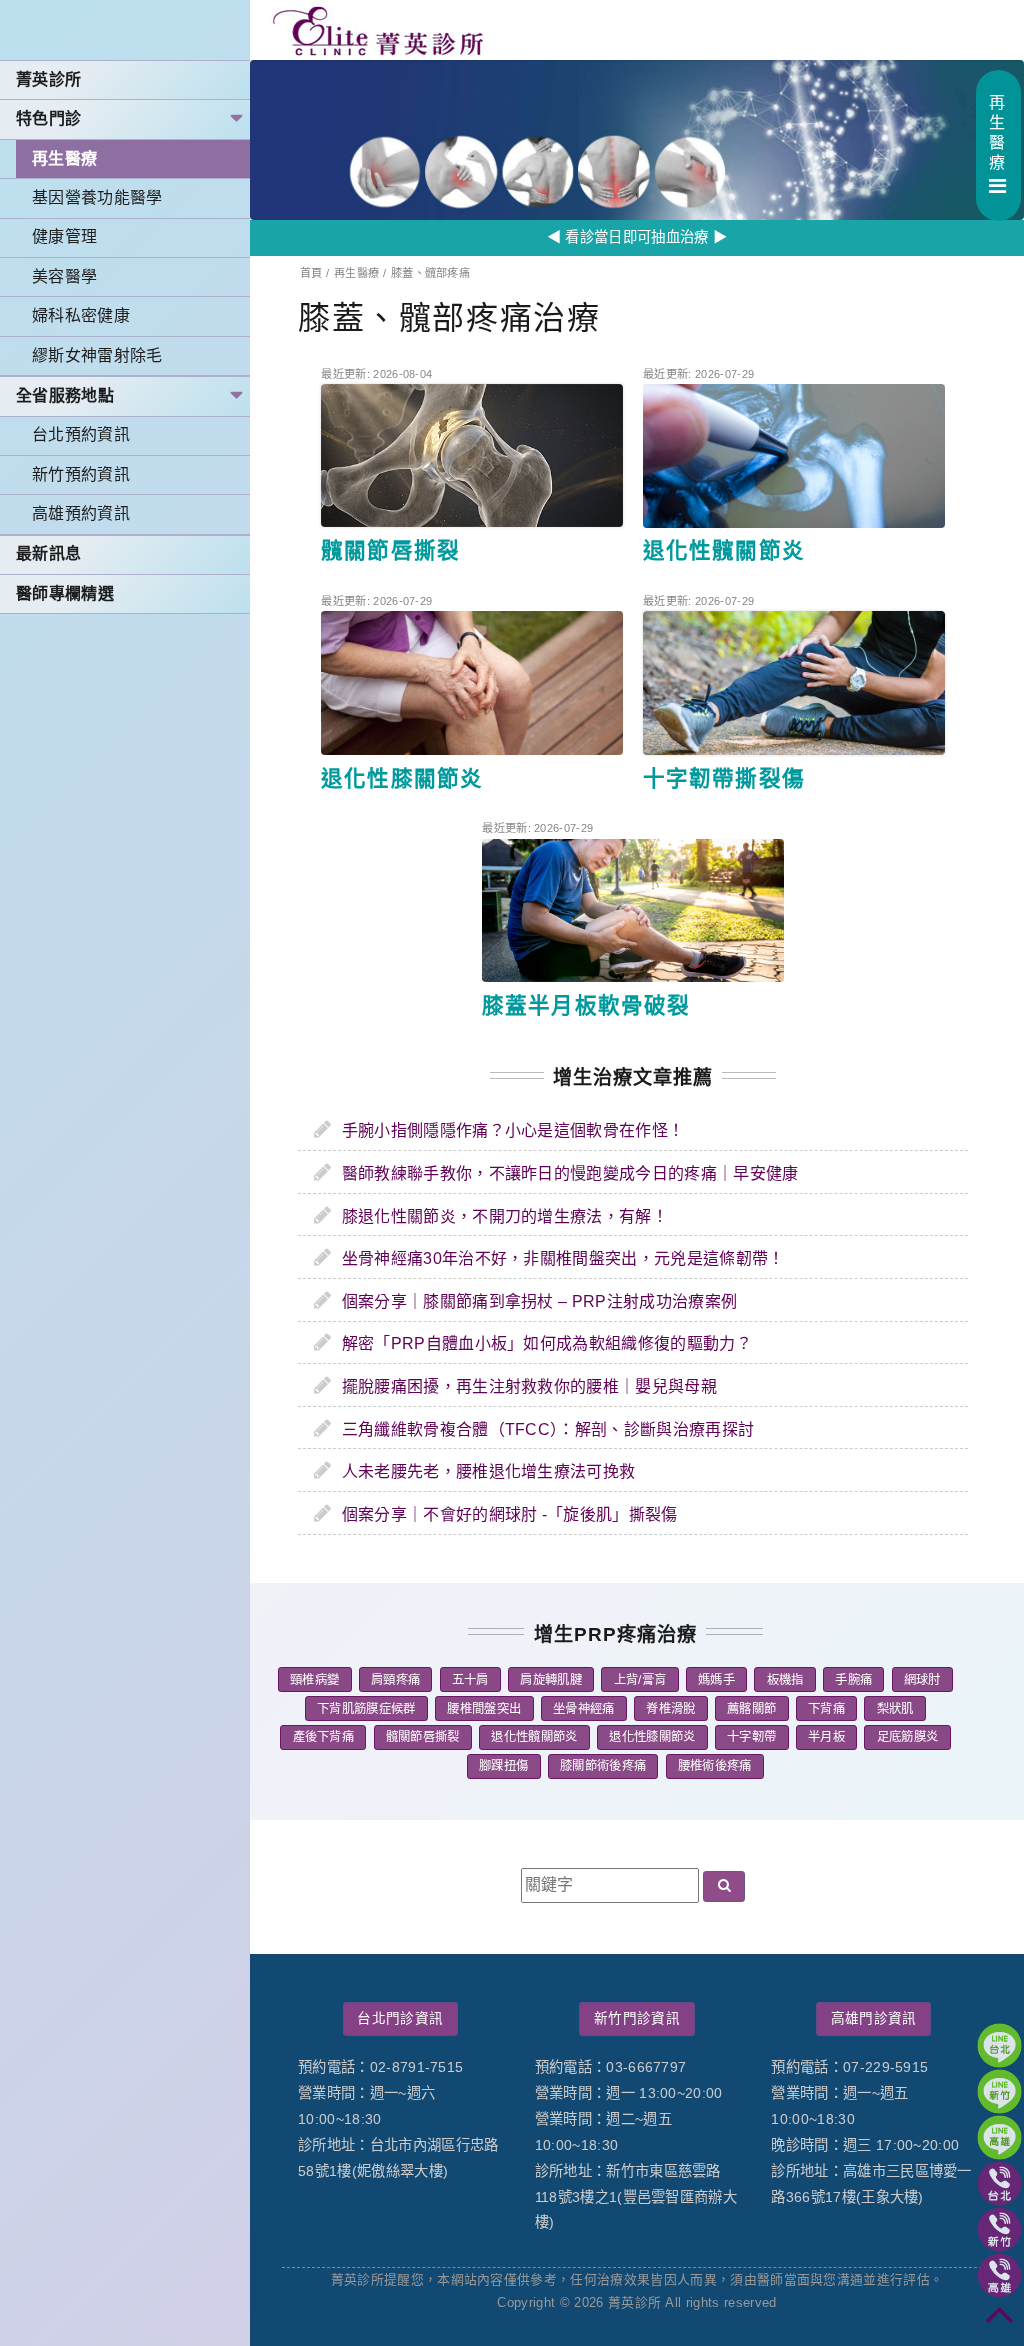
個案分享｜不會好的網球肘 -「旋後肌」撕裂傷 (510, 1514)
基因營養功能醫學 (97, 197)
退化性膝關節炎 (402, 778)
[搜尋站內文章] (724, 1886)
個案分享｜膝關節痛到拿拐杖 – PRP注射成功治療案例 (540, 1301)
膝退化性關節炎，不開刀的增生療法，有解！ (505, 1216)
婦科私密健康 (81, 315)
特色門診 (48, 118)
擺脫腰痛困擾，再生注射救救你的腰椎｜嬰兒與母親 (529, 1386)
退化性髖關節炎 (724, 550)
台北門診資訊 (400, 2018)
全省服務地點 (65, 395)
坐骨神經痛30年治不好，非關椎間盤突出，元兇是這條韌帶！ (563, 1258)
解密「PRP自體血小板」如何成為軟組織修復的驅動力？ (547, 1343)
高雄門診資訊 (874, 2018)
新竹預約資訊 (81, 474)
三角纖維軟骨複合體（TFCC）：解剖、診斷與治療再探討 (548, 1429)
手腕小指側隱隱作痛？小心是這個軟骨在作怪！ (513, 1130)
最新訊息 (48, 553)
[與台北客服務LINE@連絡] (999, 2045)
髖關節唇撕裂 (390, 550)
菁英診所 (48, 79)
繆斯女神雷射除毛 (97, 355)
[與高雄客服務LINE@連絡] (999, 2137)
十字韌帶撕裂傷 (724, 778)
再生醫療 (64, 158)
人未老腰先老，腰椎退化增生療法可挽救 (489, 1471)
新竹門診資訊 (637, 2018)
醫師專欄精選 (65, 593)
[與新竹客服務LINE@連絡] (999, 2091)
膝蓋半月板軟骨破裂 (586, 1005)
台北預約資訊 (81, 434)
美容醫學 (64, 276)
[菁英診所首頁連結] (380, 30)
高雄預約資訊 (81, 513)
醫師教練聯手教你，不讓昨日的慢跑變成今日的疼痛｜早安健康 (570, 1173)
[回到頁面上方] (999, 2321)
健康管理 (64, 236)
